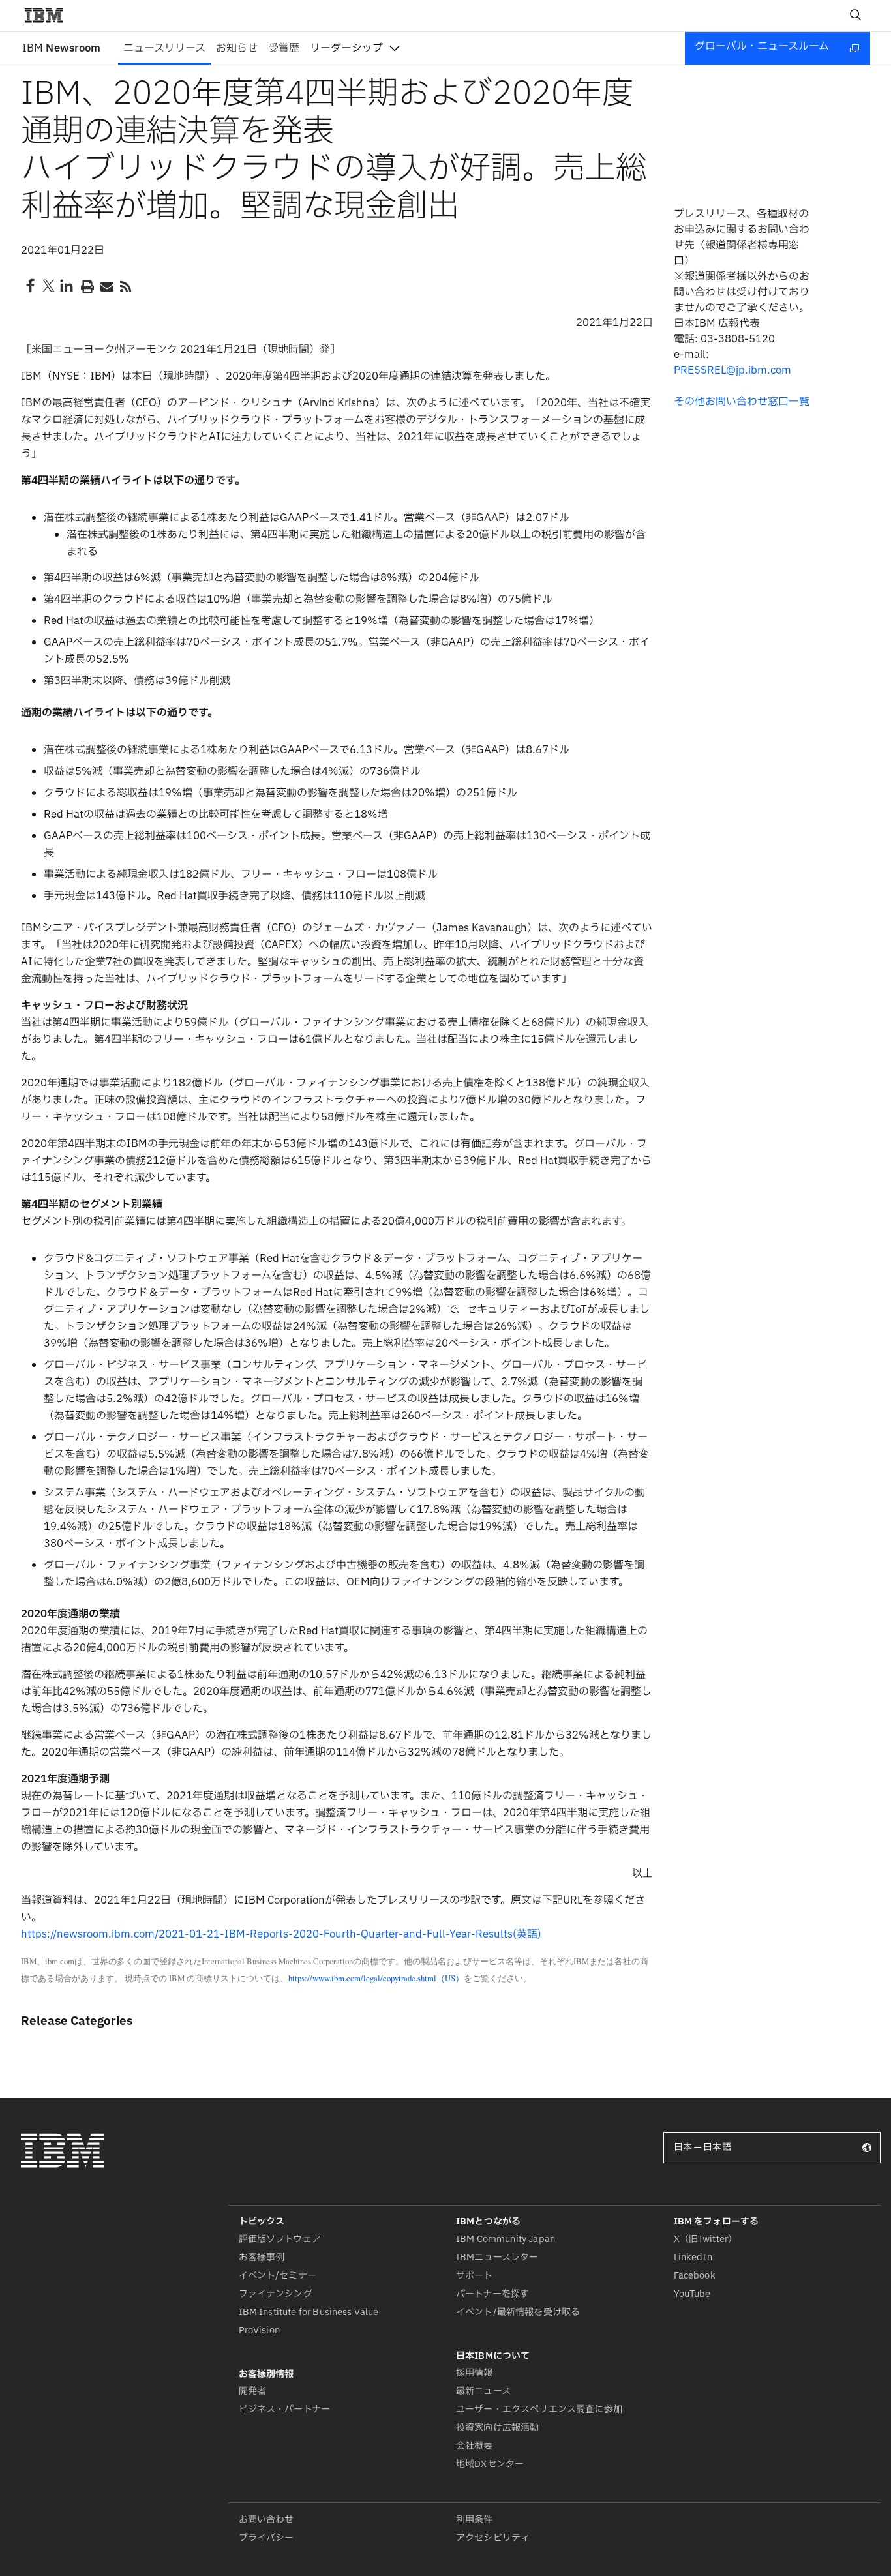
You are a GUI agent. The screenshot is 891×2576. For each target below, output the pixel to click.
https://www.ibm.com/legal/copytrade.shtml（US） (376, 1978)
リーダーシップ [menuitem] (346, 48)
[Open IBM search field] (856, 16)
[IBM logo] (49, 16)
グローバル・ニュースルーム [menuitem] (762, 46)
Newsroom (61, 48)
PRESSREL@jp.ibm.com (732, 370)
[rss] (125, 286)
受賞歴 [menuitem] (284, 48)
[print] (86, 286)
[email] (106, 286)
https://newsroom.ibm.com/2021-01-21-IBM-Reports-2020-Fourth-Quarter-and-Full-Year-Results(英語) (281, 1934)
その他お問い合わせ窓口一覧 (742, 402)
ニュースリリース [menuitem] (164, 48)
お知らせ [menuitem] (237, 48)
